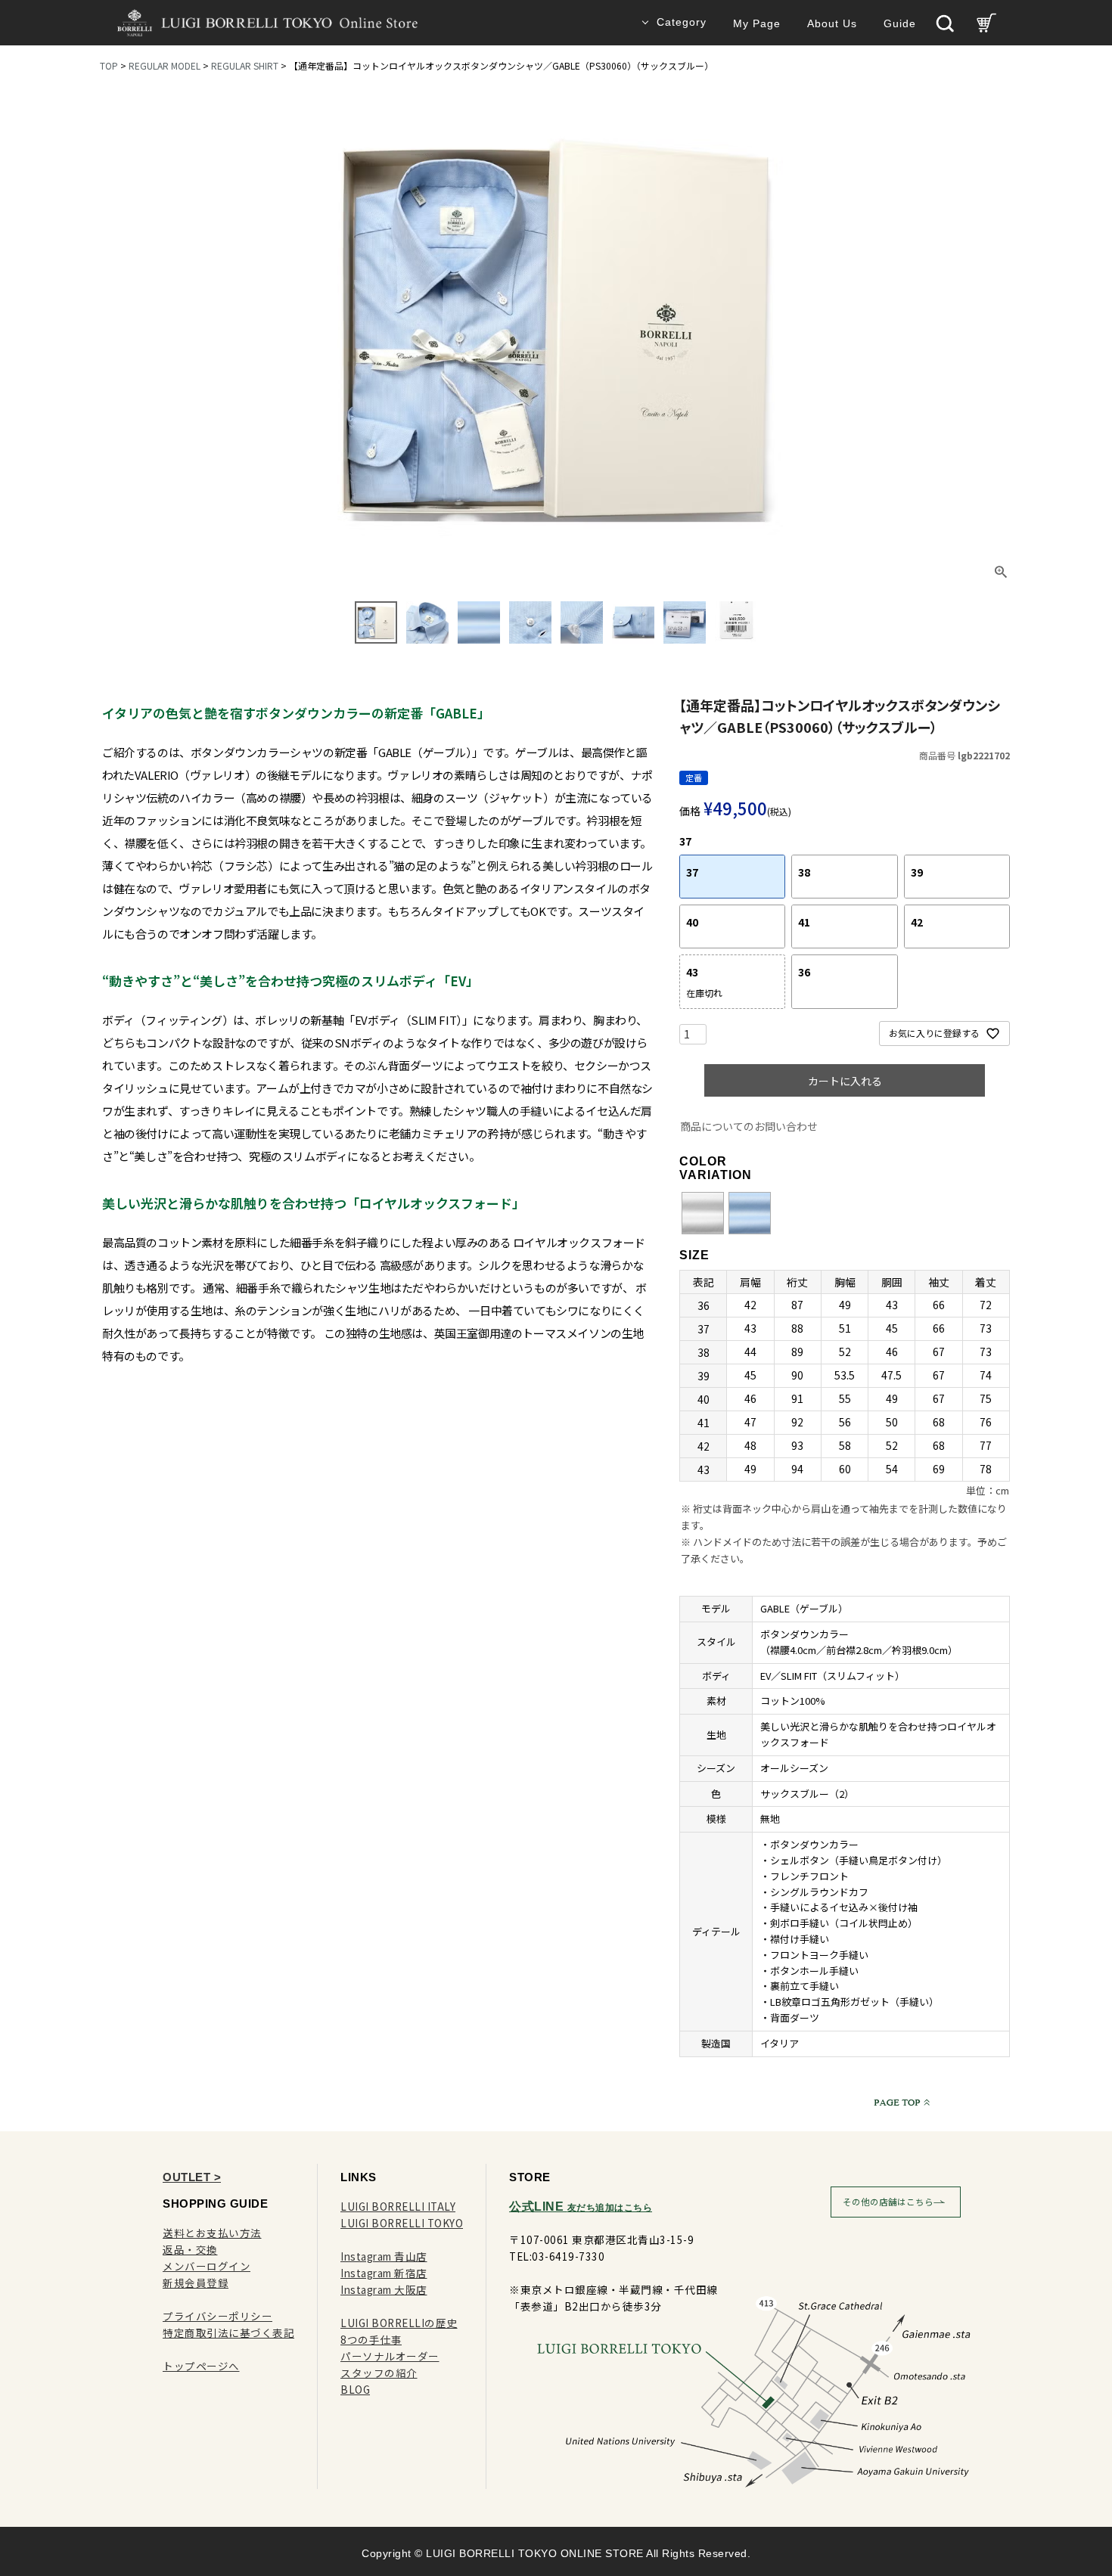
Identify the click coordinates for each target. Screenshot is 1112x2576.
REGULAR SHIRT (245, 65)
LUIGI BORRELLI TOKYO (402, 2223)
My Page (757, 24)
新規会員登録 (196, 2283)
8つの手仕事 (371, 2339)
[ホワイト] (703, 1214)
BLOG (355, 2389)
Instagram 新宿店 (384, 2273)
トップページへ (201, 2366)
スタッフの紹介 (379, 2373)
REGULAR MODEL (165, 65)
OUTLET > (192, 2177)
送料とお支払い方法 (212, 2233)
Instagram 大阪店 (384, 2289)
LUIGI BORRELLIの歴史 (399, 2323)
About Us (832, 24)
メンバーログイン (207, 2266)
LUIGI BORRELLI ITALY (398, 2206)
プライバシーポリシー (217, 2316)
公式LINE (581, 2207)
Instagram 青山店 (384, 2256)
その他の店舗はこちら (888, 2202)
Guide (900, 24)
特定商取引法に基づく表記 (228, 2332)
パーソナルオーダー (390, 2356)
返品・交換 (190, 2249)
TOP (109, 65)
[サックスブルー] (750, 1214)
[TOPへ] (899, 2102)
